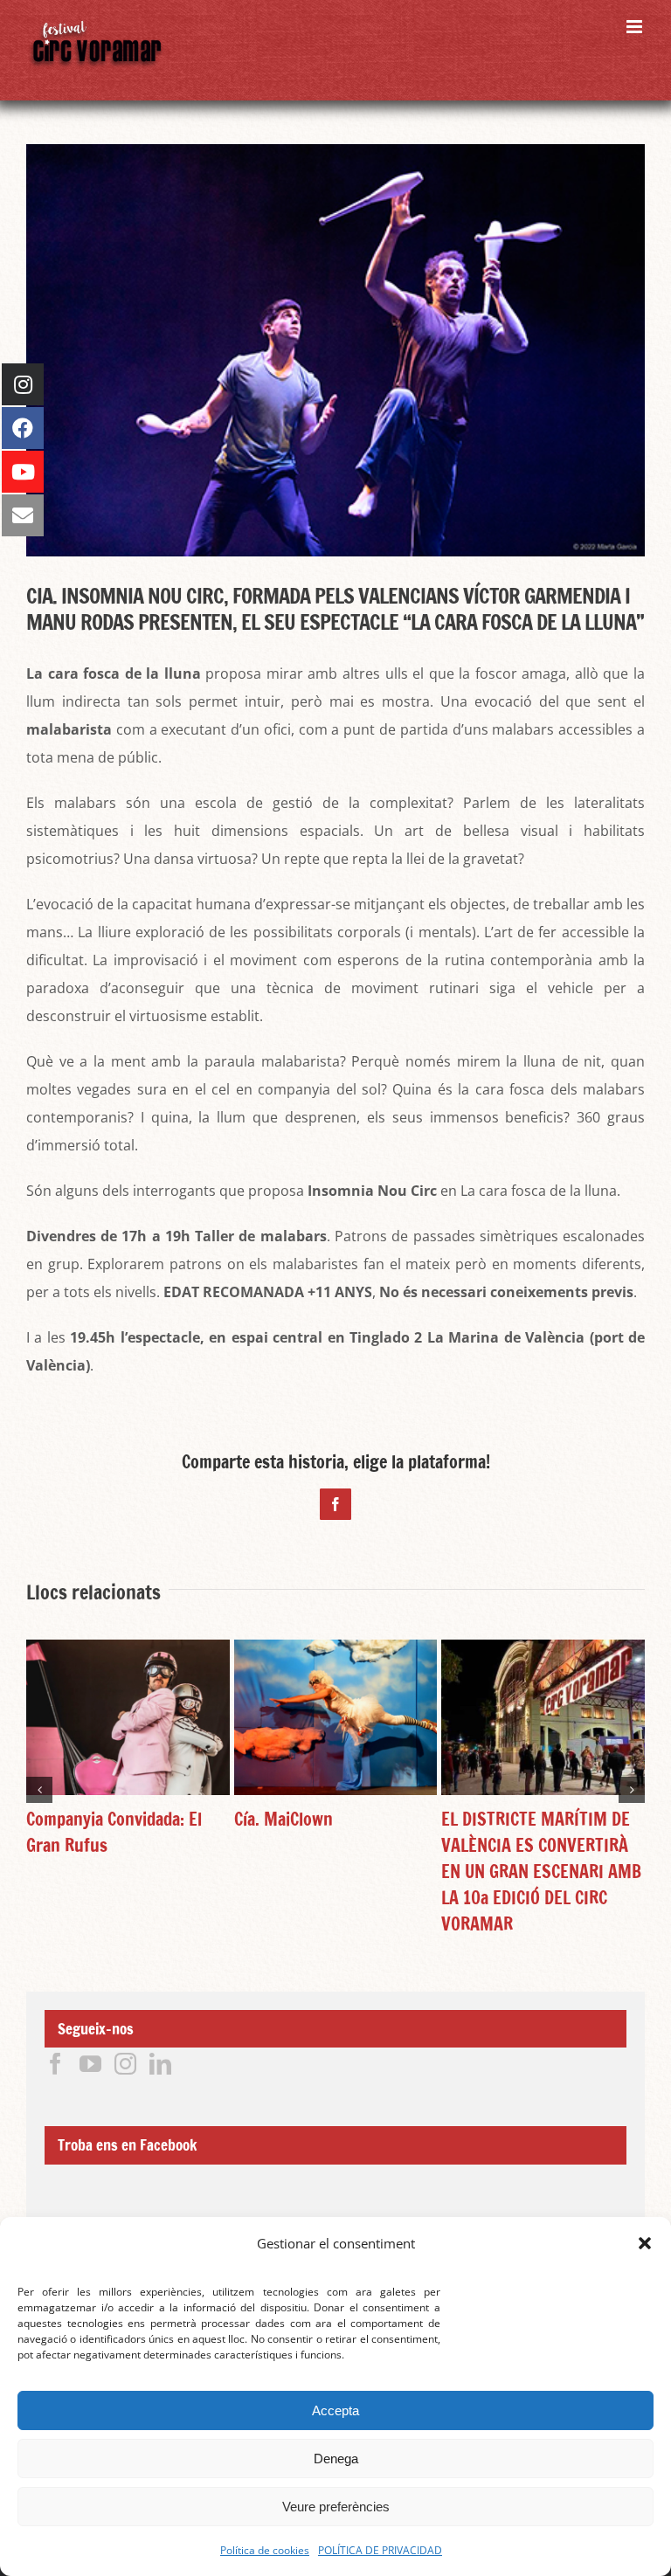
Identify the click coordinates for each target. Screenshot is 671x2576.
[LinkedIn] (160, 2064)
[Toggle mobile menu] (636, 27)
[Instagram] (125, 2064)
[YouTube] (90, 2064)
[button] (645, 2243)
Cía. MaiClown (284, 1819)
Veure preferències (336, 2507)
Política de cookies (265, 2550)
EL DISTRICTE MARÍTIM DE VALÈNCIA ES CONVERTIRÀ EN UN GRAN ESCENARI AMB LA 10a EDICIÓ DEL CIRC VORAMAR (541, 1872)
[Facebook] (55, 2064)
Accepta (335, 2410)
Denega (336, 2459)
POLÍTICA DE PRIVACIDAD (380, 2550)
